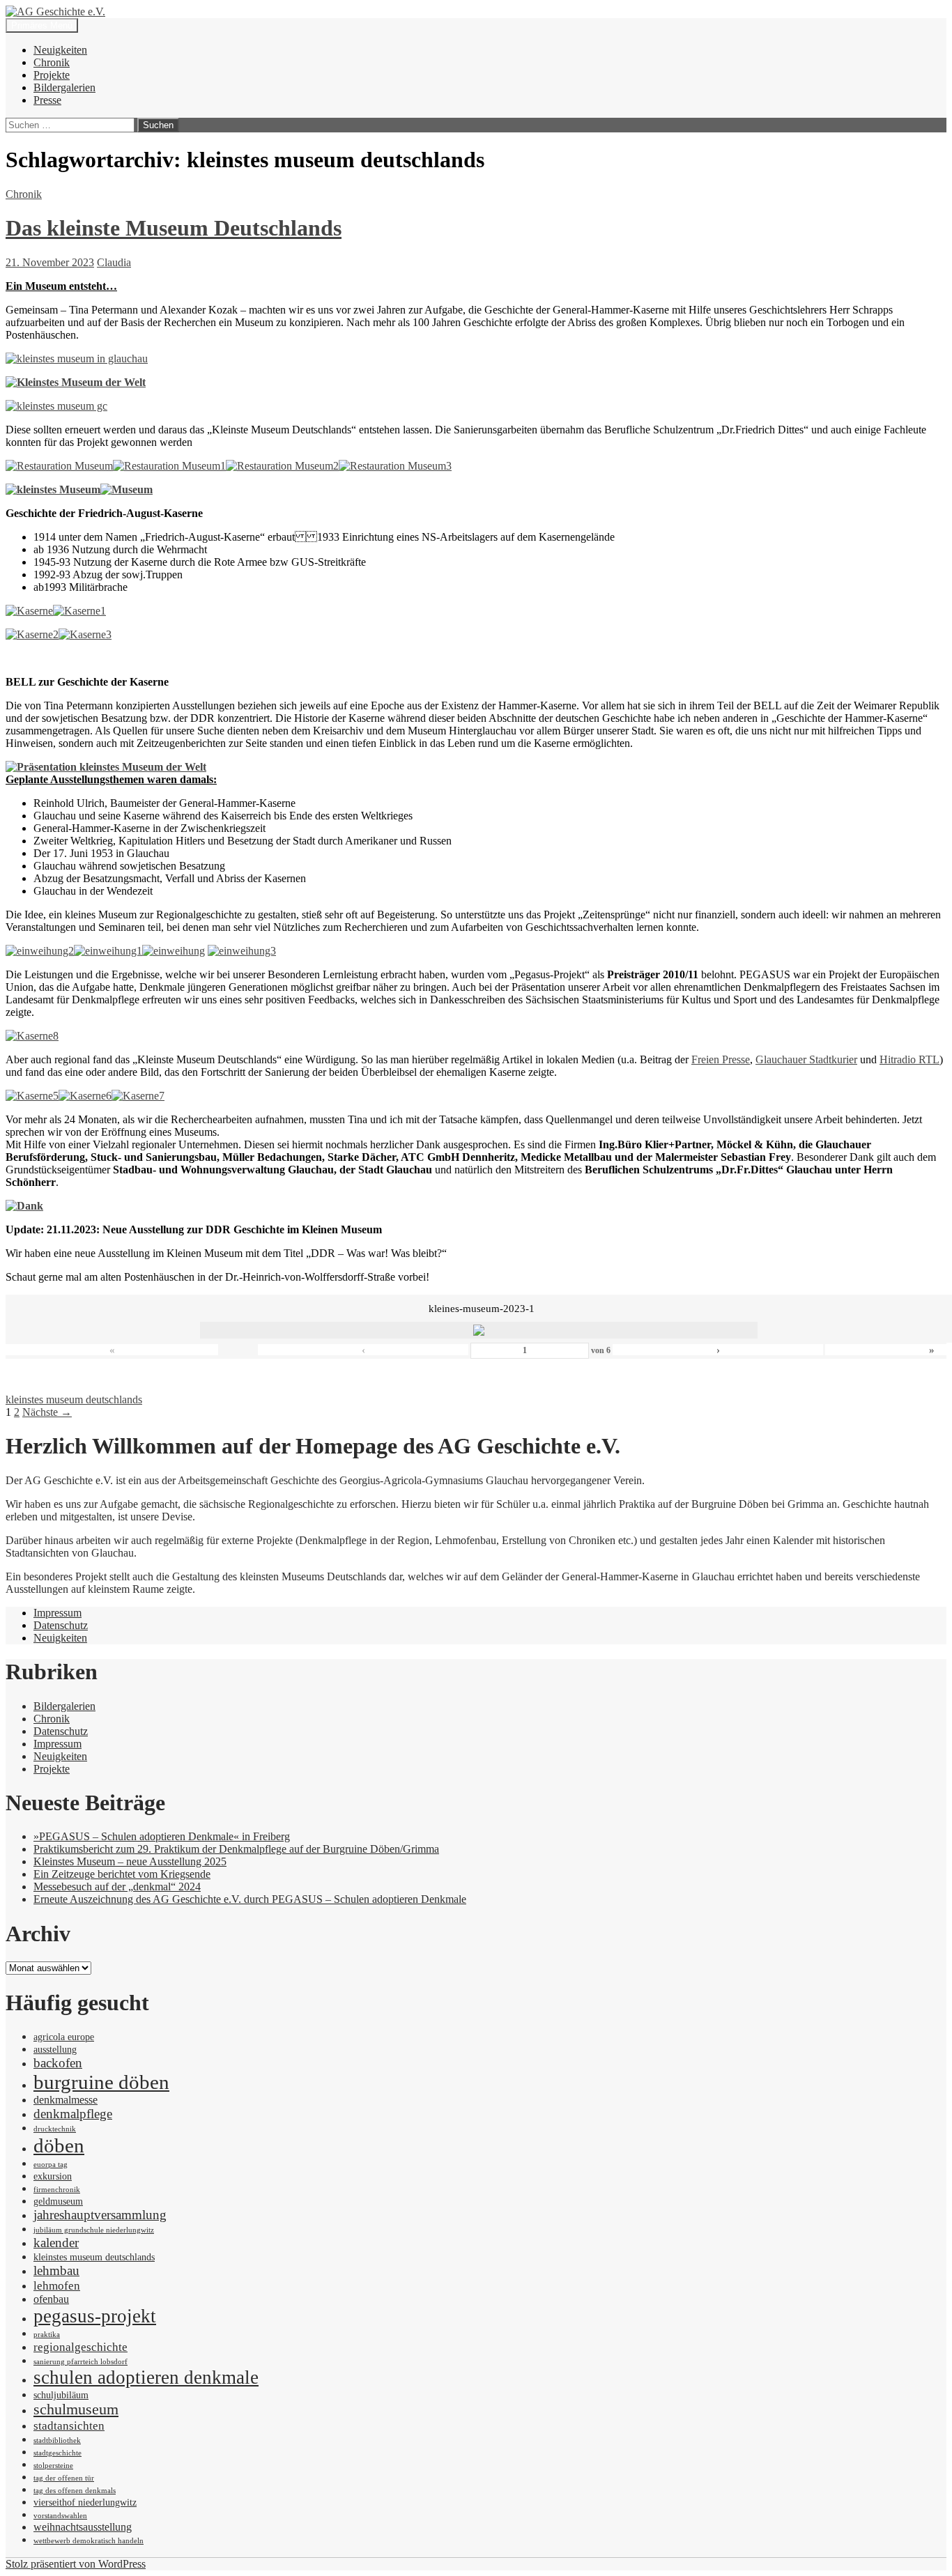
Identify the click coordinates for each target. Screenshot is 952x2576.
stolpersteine (53, 2466)
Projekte (52, 75)
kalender (56, 2243)
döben (59, 2145)
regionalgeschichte (80, 2347)
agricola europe (64, 2037)
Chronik (52, 62)
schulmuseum (76, 2409)
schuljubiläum (61, 2395)
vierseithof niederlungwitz (85, 2502)
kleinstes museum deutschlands (74, 1399)
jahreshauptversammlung (100, 2215)
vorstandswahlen (60, 2516)
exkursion (53, 2176)
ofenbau (51, 2299)
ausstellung (55, 2050)
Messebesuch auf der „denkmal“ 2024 (117, 1887)
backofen (58, 2063)
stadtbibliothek (57, 2440)
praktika (47, 2335)
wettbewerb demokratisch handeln (89, 2541)
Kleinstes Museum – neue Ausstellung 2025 (130, 1861)
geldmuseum (58, 2201)
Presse (47, 100)
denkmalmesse (66, 2100)
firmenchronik (57, 2190)
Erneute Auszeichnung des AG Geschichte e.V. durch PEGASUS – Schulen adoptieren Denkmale (250, 1899)
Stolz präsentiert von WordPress (76, 2564)
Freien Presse (721, 1059)
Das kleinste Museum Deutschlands (174, 228)
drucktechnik (55, 2129)
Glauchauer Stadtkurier (806, 1059)
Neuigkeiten (60, 50)
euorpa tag (51, 2165)
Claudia (114, 262)
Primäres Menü (42, 25)
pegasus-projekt (95, 2316)
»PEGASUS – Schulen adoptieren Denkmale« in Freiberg (162, 1836)
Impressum (57, 1613)
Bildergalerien (64, 87)
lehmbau (56, 2270)
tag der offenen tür (64, 2478)
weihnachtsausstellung (83, 2527)
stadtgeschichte (57, 2453)
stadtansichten (69, 2425)
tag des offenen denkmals (75, 2491)
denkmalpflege (73, 2114)
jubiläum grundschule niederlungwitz (94, 2230)
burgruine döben (101, 2082)
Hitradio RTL (909, 1059)
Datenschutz (61, 1625)
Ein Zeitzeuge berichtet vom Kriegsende (122, 1874)
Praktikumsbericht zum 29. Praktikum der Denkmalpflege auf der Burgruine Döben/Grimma (236, 1849)
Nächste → (47, 1412)
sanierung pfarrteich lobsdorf (80, 2362)
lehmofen (57, 2285)
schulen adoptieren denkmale (146, 2377)
